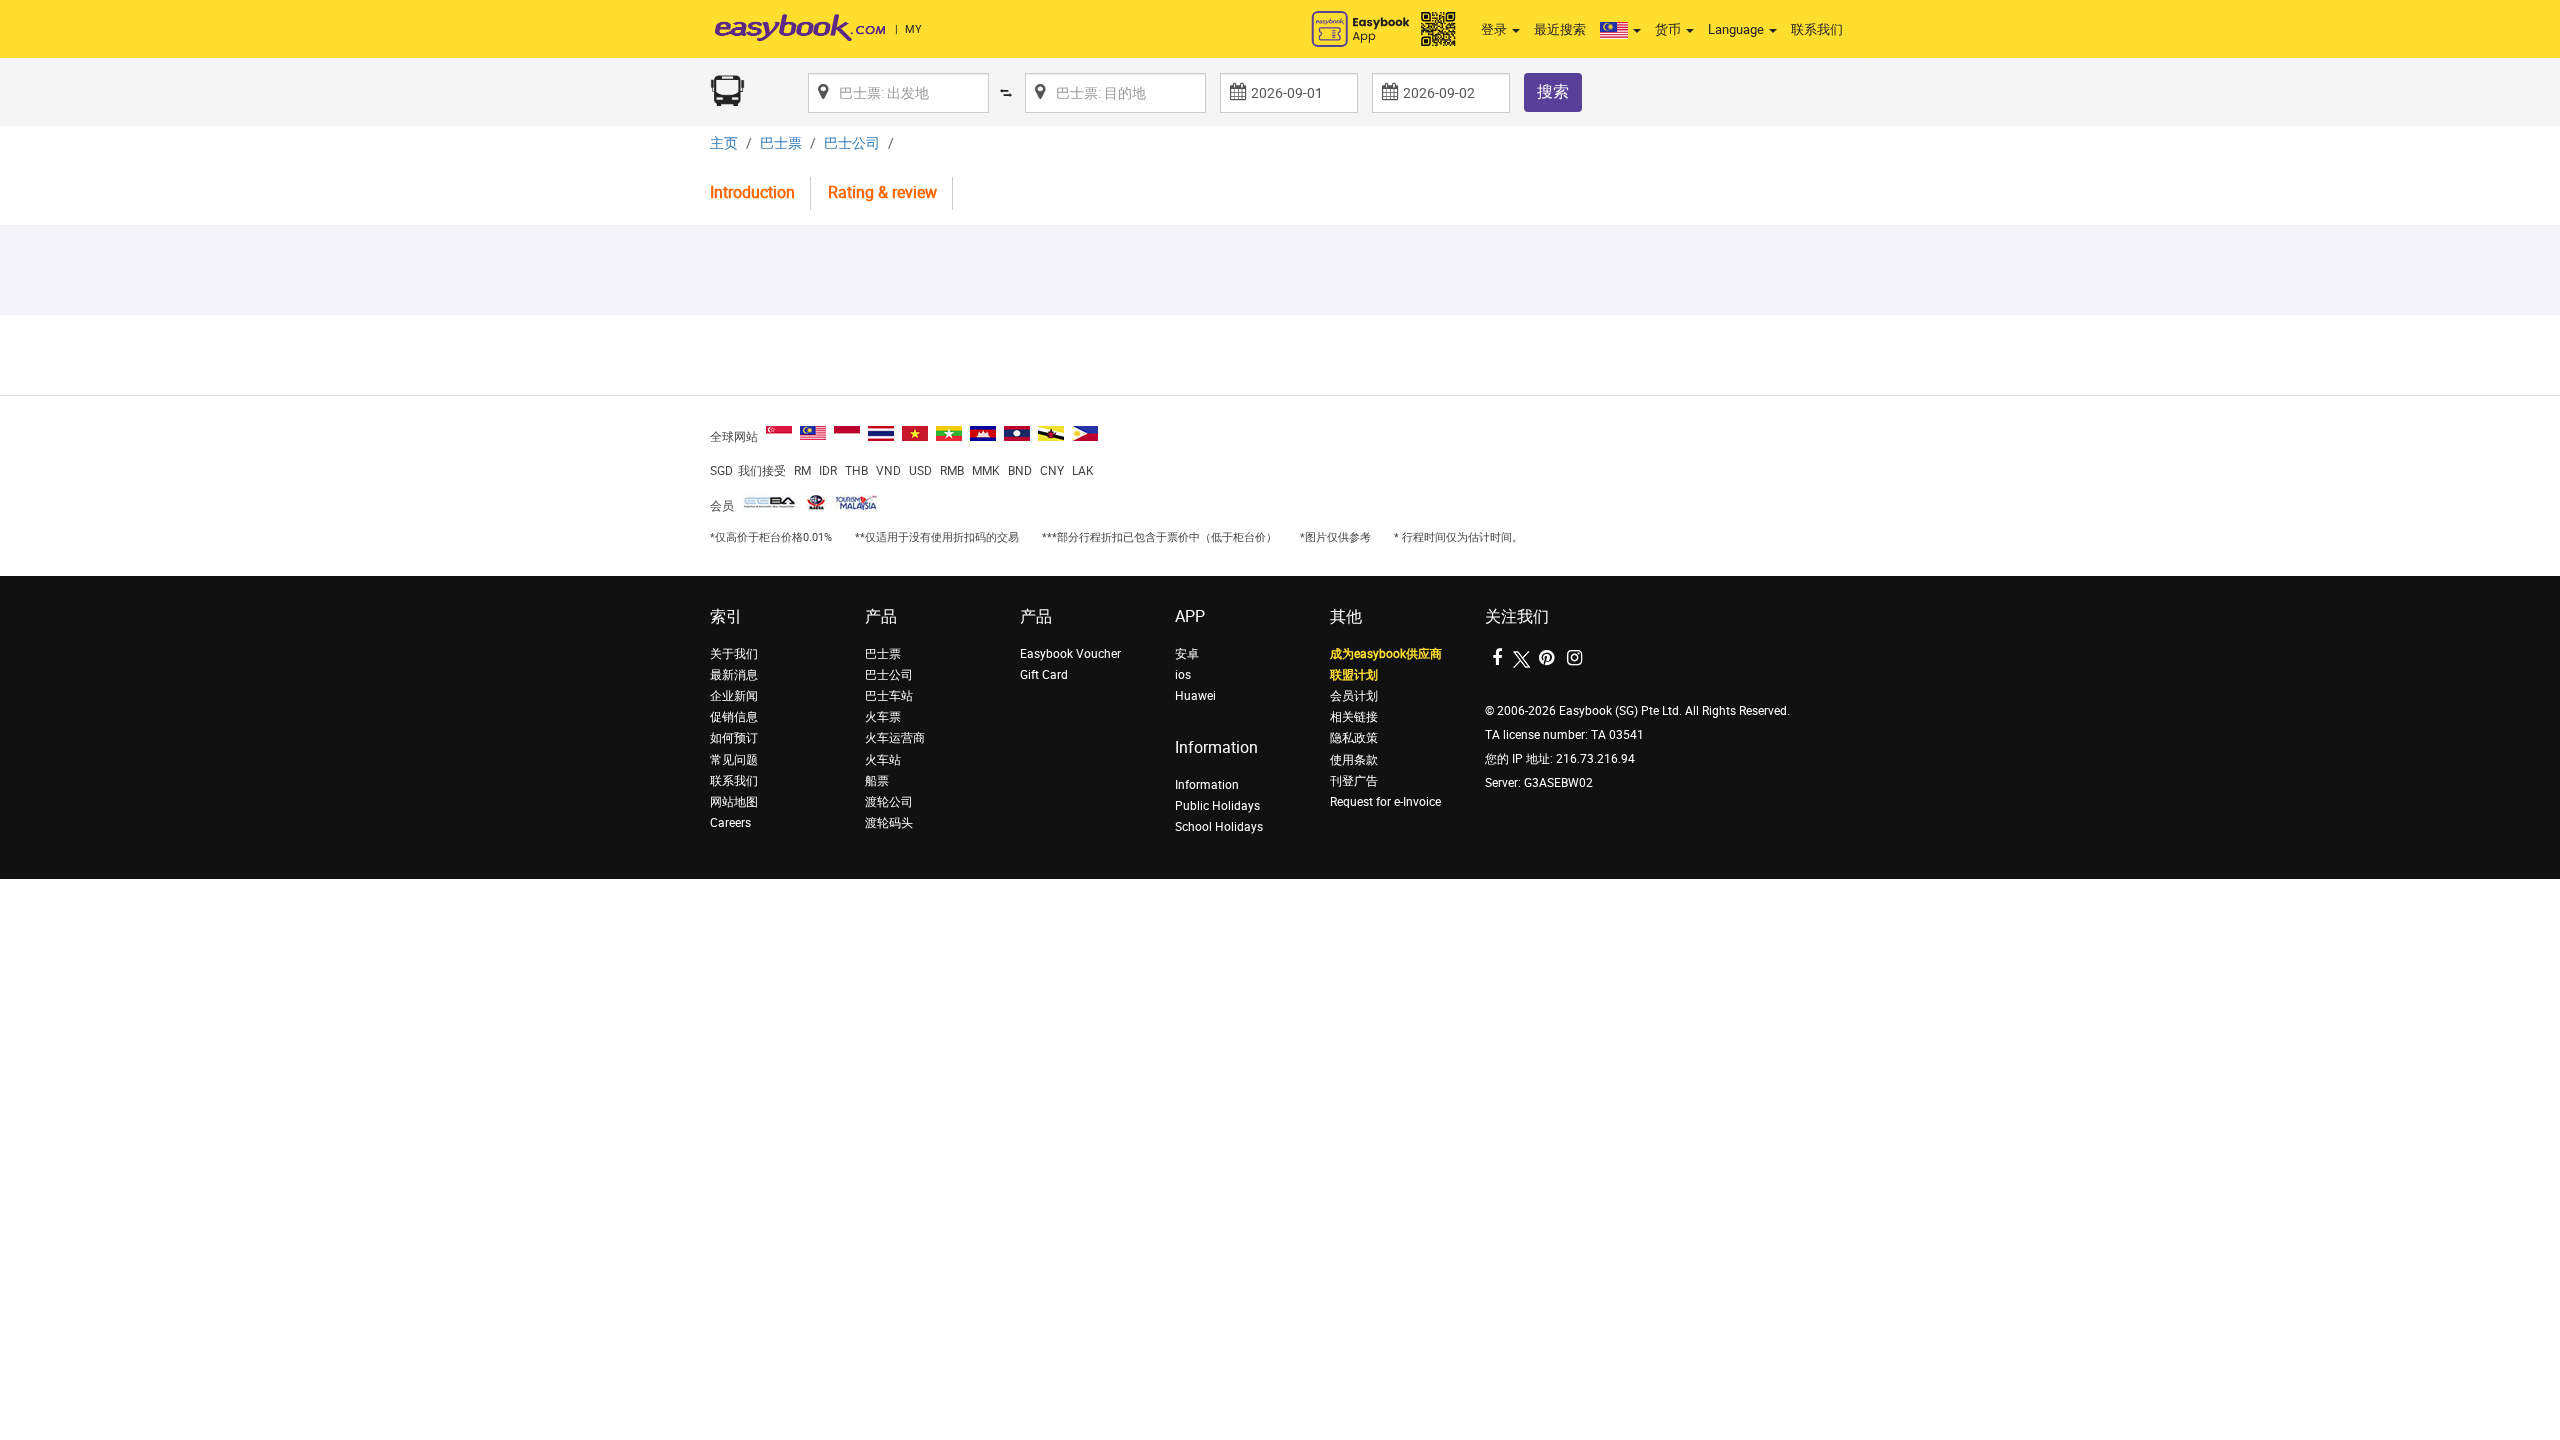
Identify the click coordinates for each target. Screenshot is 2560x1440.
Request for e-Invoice (1385, 802)
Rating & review (882, 192)
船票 (877, 781)
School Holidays (1219, 827)
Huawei (1195, 696)
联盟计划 (1354, 675)
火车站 (883, 760)
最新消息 (734, 675)
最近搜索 (1560, 29)
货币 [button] (1669, 29)
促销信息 (734, 717)
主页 (724, 143)
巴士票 (781, 143)
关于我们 (734, 654)
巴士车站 (889, 696)
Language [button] (1737, 29)
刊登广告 (1354, 781)
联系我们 (1817, 29)
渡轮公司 (889, 802)
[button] (1620, 30)
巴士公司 (852, 143)
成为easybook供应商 (1386, 654)
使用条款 (1354, 760)
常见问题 (734, 760)
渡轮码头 (889, 823)
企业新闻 (734, 696)
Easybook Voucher (1070, 654)
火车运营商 (895, 738)
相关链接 (1354, 717)
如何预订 (734, 738)
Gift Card (1044, 675)
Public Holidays (1217, 806)
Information (1207, 785)
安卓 (1187, 654)
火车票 (883, 717)
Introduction (752, 192)
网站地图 (734, 802)
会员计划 (1354, 696)
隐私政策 (1354, 738)
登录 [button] (1495, 29)
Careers (730, 823)
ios (1183, 675)
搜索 (1553, 91)
